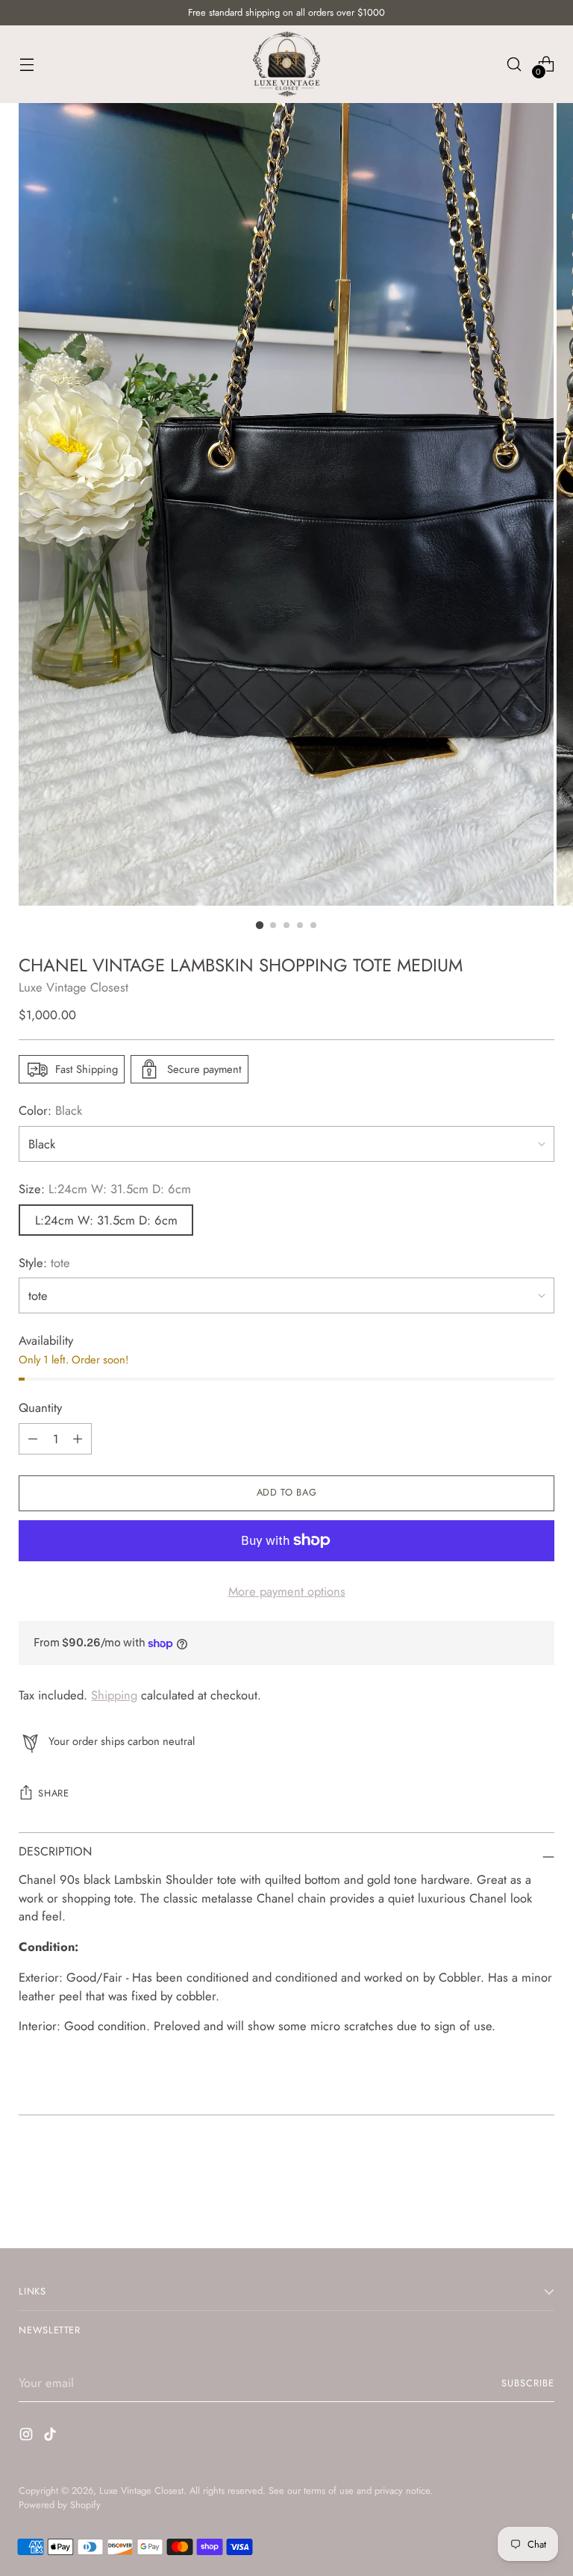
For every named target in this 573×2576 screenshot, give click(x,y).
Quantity (40, 1407)
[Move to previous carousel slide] (507, 2197)
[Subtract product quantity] (78, 1439)
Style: (44, 1263)
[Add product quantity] (33, 1439)
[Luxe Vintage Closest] (286, 64)
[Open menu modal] (26, 64)
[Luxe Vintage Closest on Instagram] (28, 2437)
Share (53, 1793)
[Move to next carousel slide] (542, 2197)
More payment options (287, 1591)
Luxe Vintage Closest (73, 987)
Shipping (114, 1695)
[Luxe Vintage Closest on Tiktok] (51, 2437)
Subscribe (528, 2383)
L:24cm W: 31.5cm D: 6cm (106, 1220)
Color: (50, 1110)
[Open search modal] (514, 64)
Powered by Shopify (60, 2505)
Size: (105, 1189)
